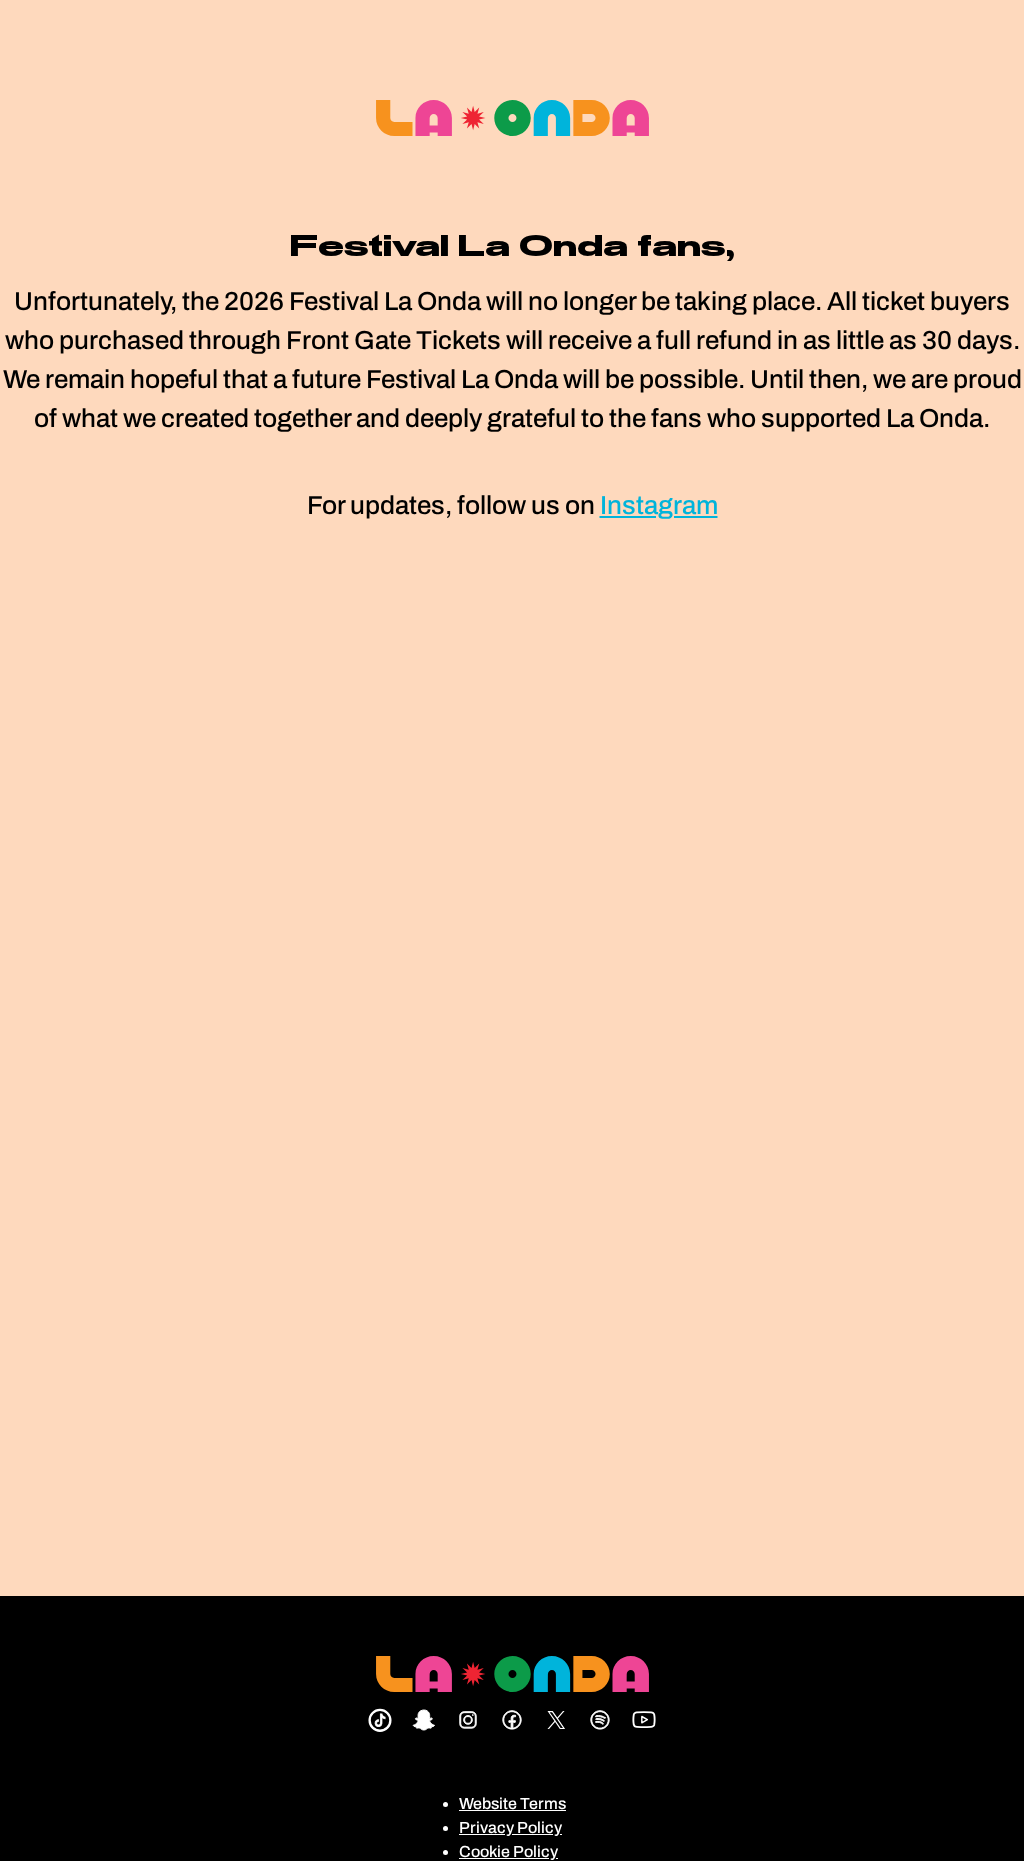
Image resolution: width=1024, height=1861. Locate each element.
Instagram (659, 505)
